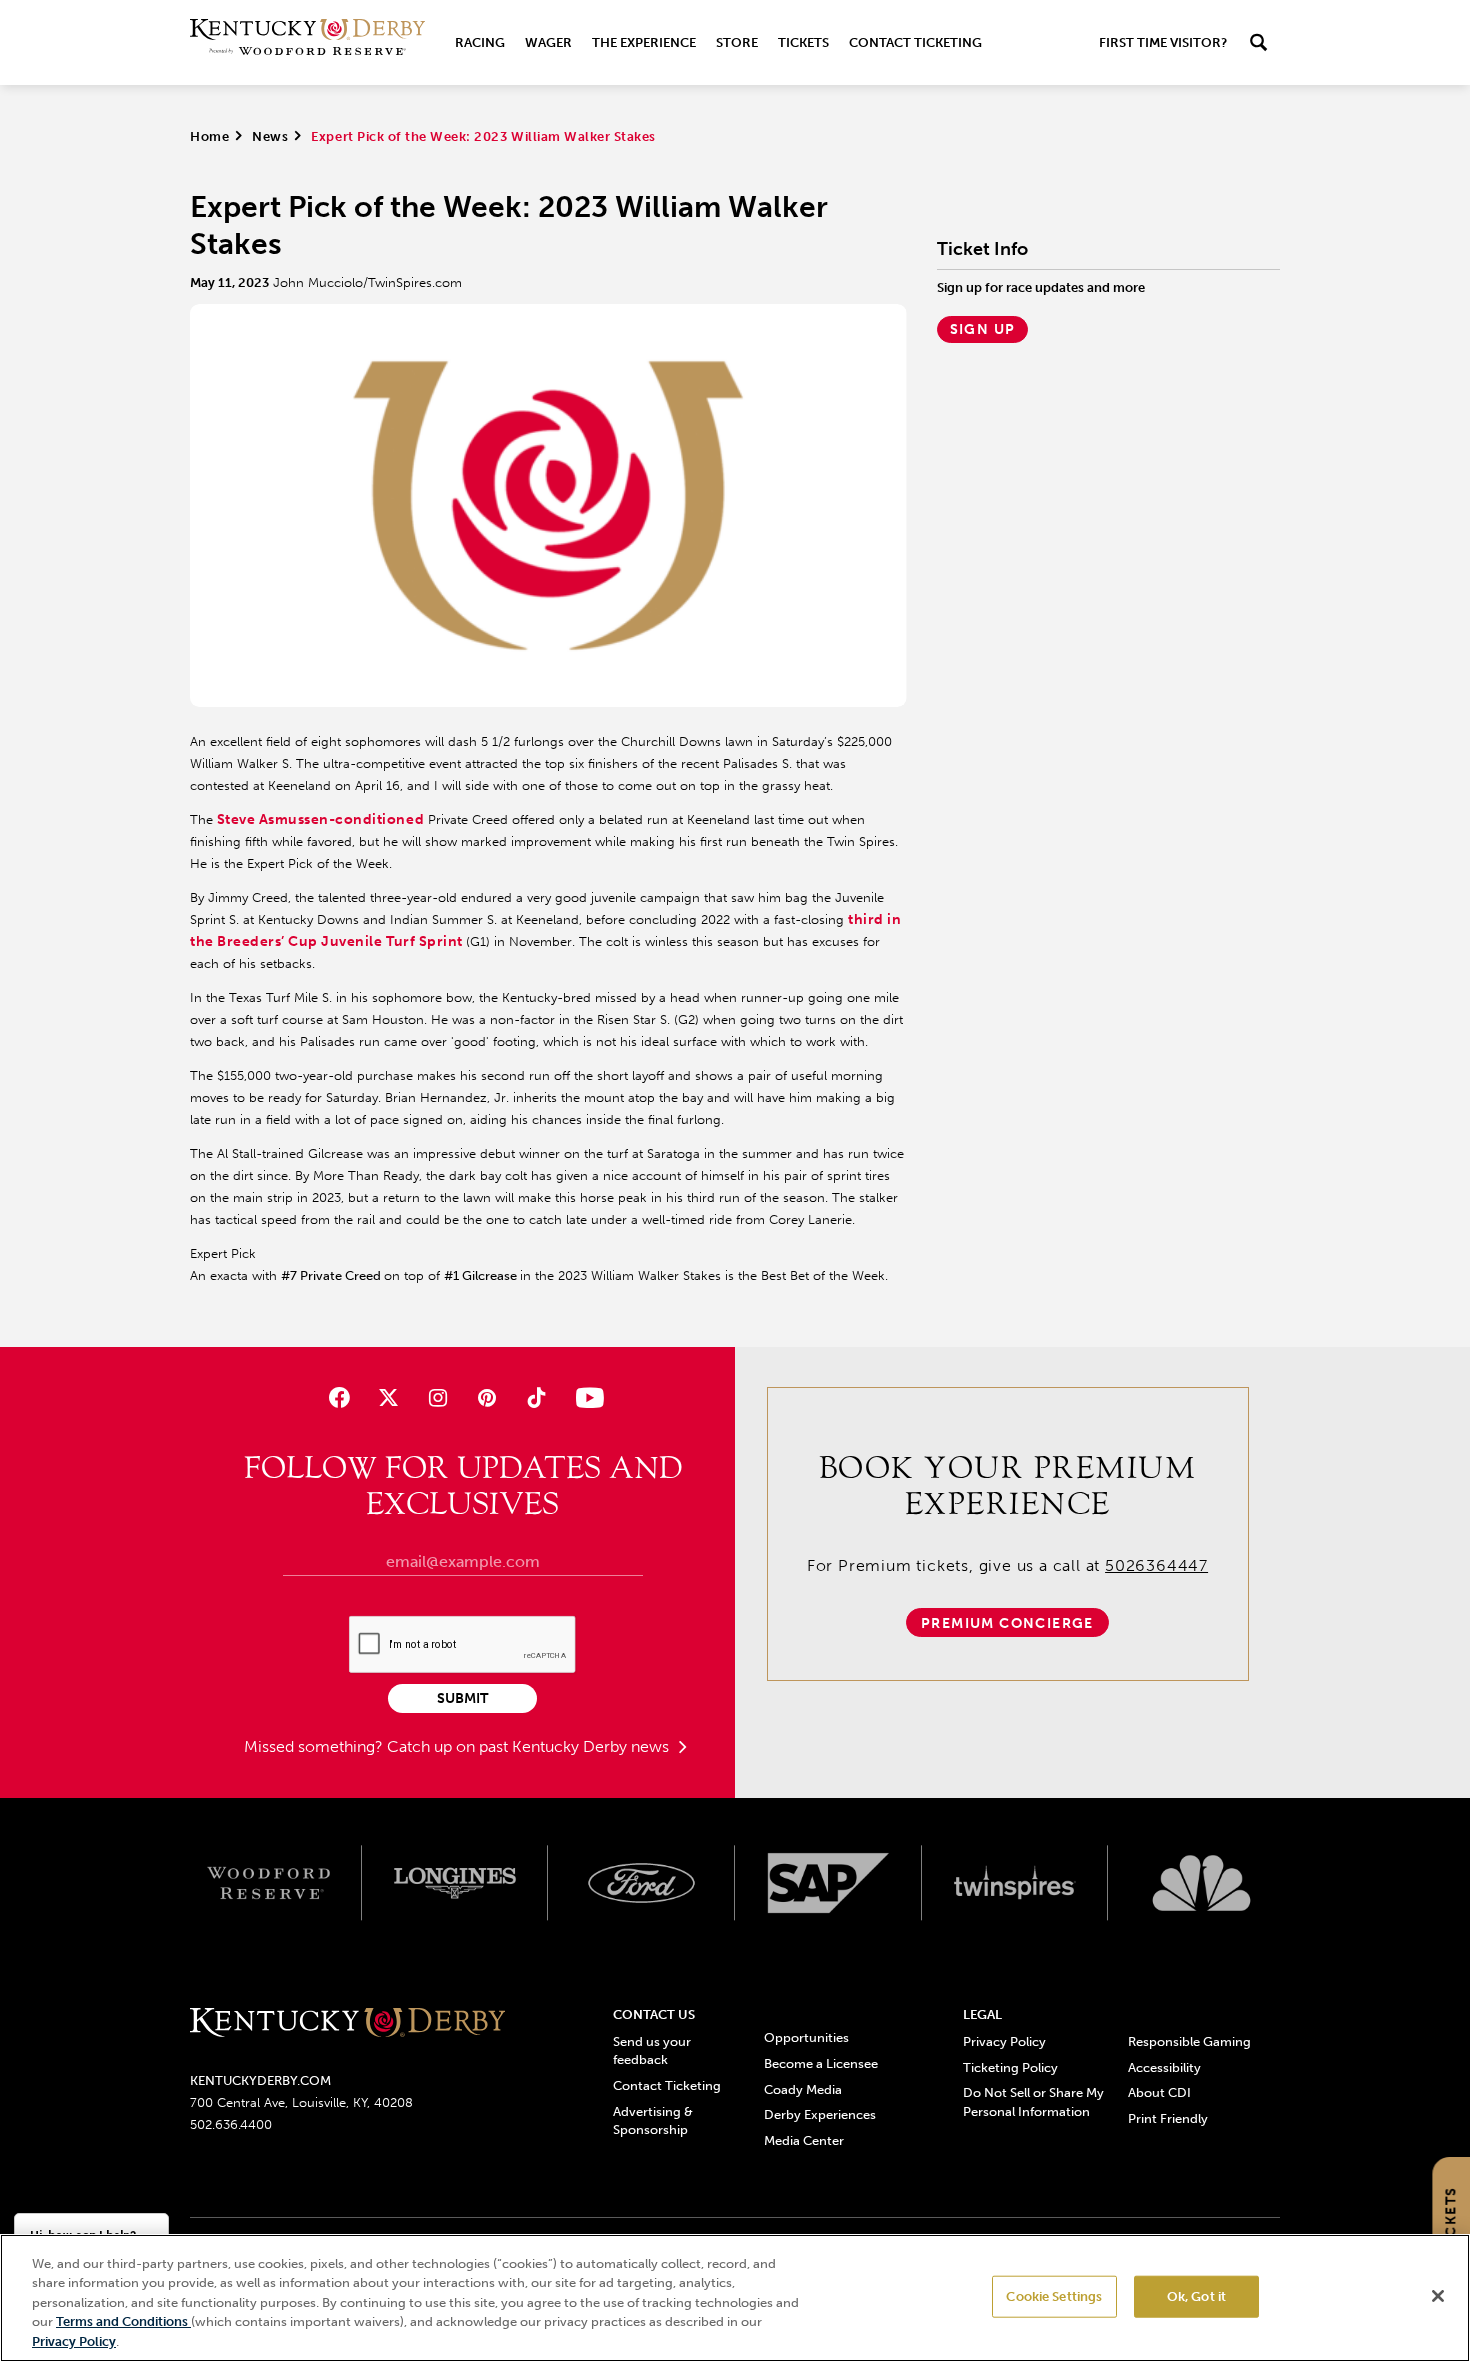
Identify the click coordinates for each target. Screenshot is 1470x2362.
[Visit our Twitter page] (388, 1397)
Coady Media (803, 2089)
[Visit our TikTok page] (536, 1397)
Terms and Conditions (123, 2322)
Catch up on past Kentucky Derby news (530, 1746)
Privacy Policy (1004, 2041)
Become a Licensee (821, 2063)
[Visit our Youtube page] (585, 1397)
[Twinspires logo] (1015, 1883)
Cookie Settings (1054, 2296)
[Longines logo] (455, 1883)
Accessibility (1164, 2067)
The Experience (644, 42)
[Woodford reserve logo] (268, 1883)
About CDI (1159, 2092)
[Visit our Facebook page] (338, 1397)
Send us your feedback (652, 2050)
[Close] (1438, 2296)
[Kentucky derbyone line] (347, 2023)
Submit (462, 1698)
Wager (548, 42)
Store (737, 42)
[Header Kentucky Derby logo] (307, 42)
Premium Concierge (1007, 1623)
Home (209, 136)
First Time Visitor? (1163, 42)
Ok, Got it (1196, 2296)
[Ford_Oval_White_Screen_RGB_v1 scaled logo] (641, 1883)
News (270, 136)
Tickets (803, 42)
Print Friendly (1168, 2118)
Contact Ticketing (915, 42)
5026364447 (1156, 1565)
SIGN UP (983, 329)
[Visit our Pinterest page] (487, 1397)
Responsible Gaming (1189, 2041)
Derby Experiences (820, 2114)
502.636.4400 (231, 2124)
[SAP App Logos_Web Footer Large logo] (828, 1883)
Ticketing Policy (1010, 2067)
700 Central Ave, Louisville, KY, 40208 (301, 2102)
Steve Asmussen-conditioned (318, 819)
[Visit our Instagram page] (437, 1397)
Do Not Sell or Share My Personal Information (1033, 2101)
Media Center (804, 2140)
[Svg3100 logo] (1201, 1883)
